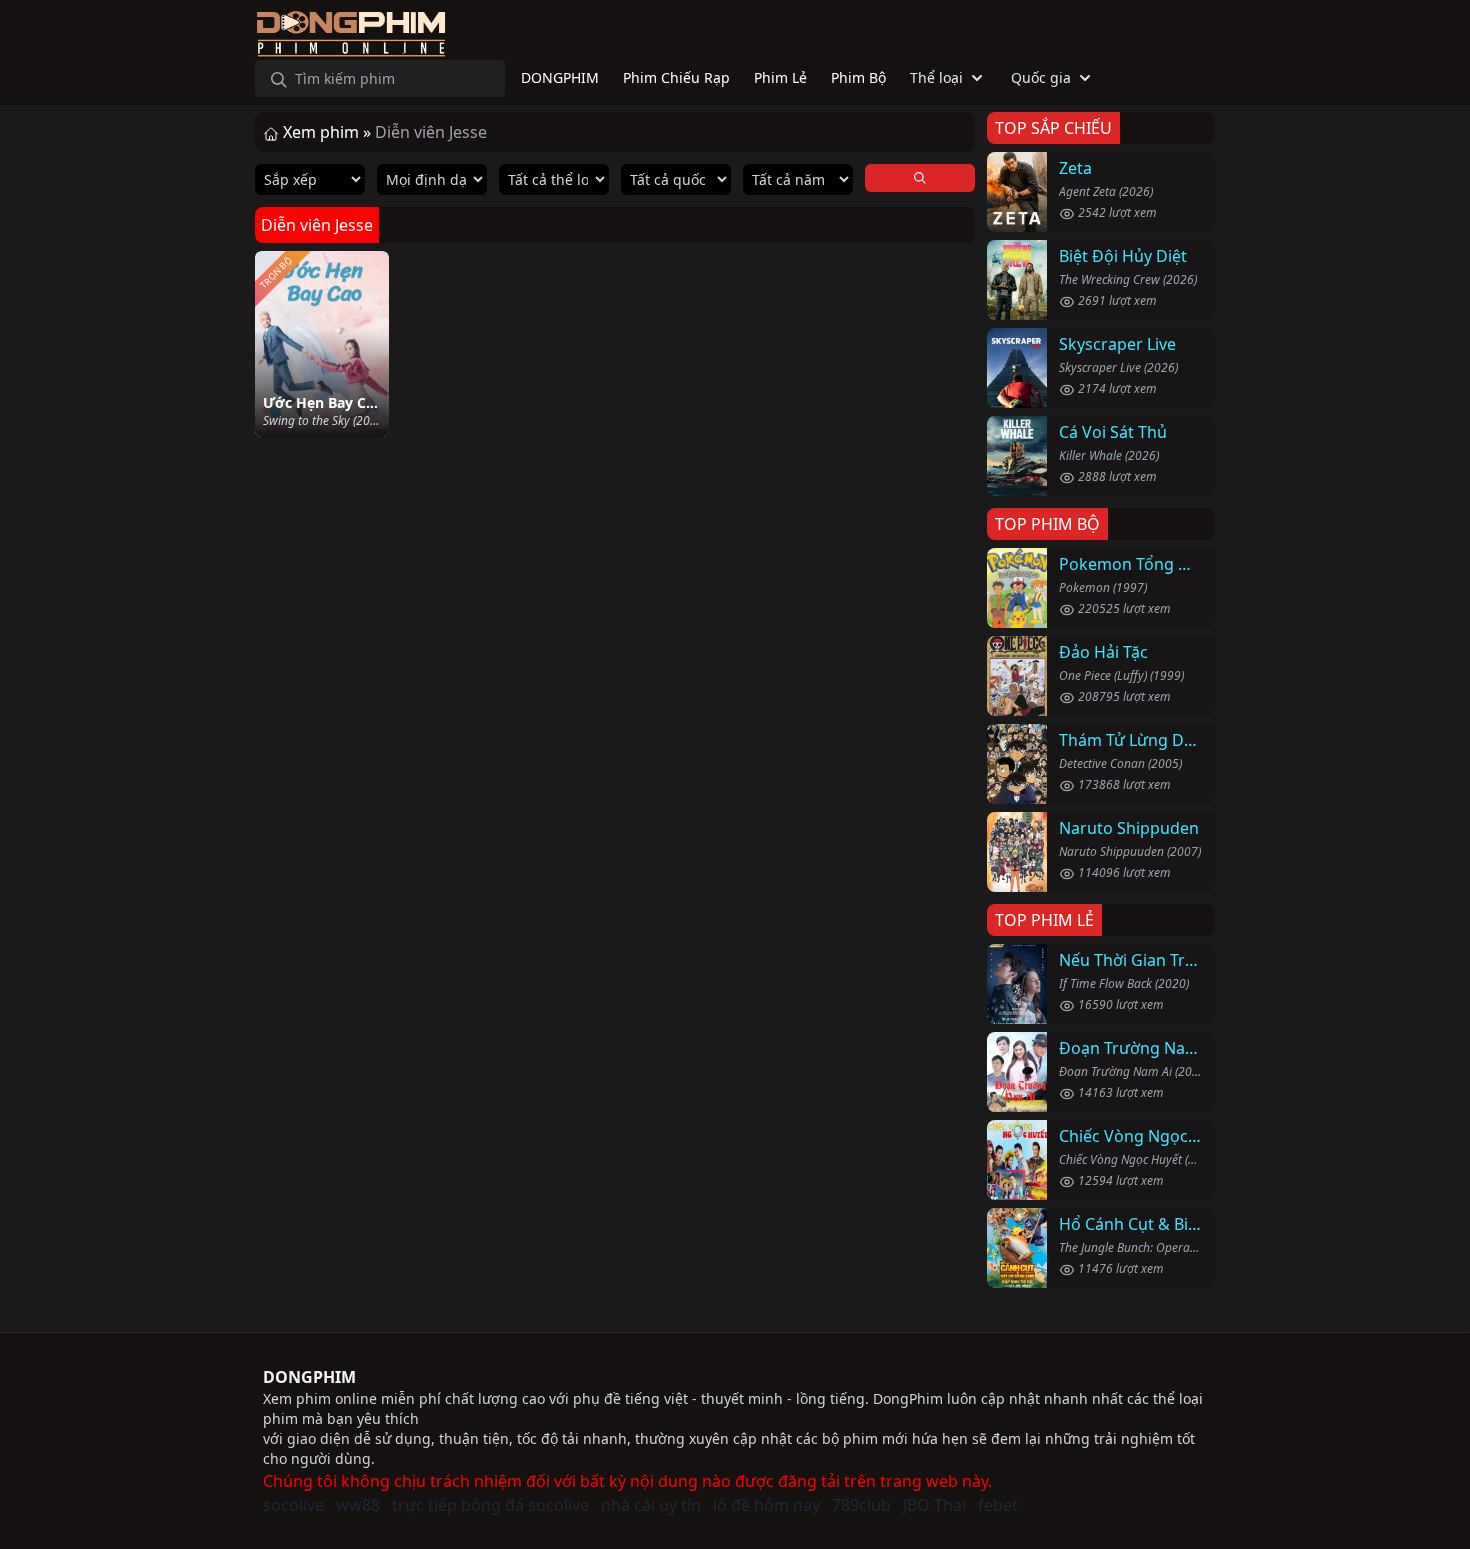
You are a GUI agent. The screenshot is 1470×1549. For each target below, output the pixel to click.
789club (861, 1505)
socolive (293, 1505)
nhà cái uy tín (651, 1505)
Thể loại (936, 77)
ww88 (358, 1505)
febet (998, 1505)
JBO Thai (934, 1505)
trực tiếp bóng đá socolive (490, 1505)
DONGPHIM (309, 1377)
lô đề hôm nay (766, 1505)
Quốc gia (1041, 77)
